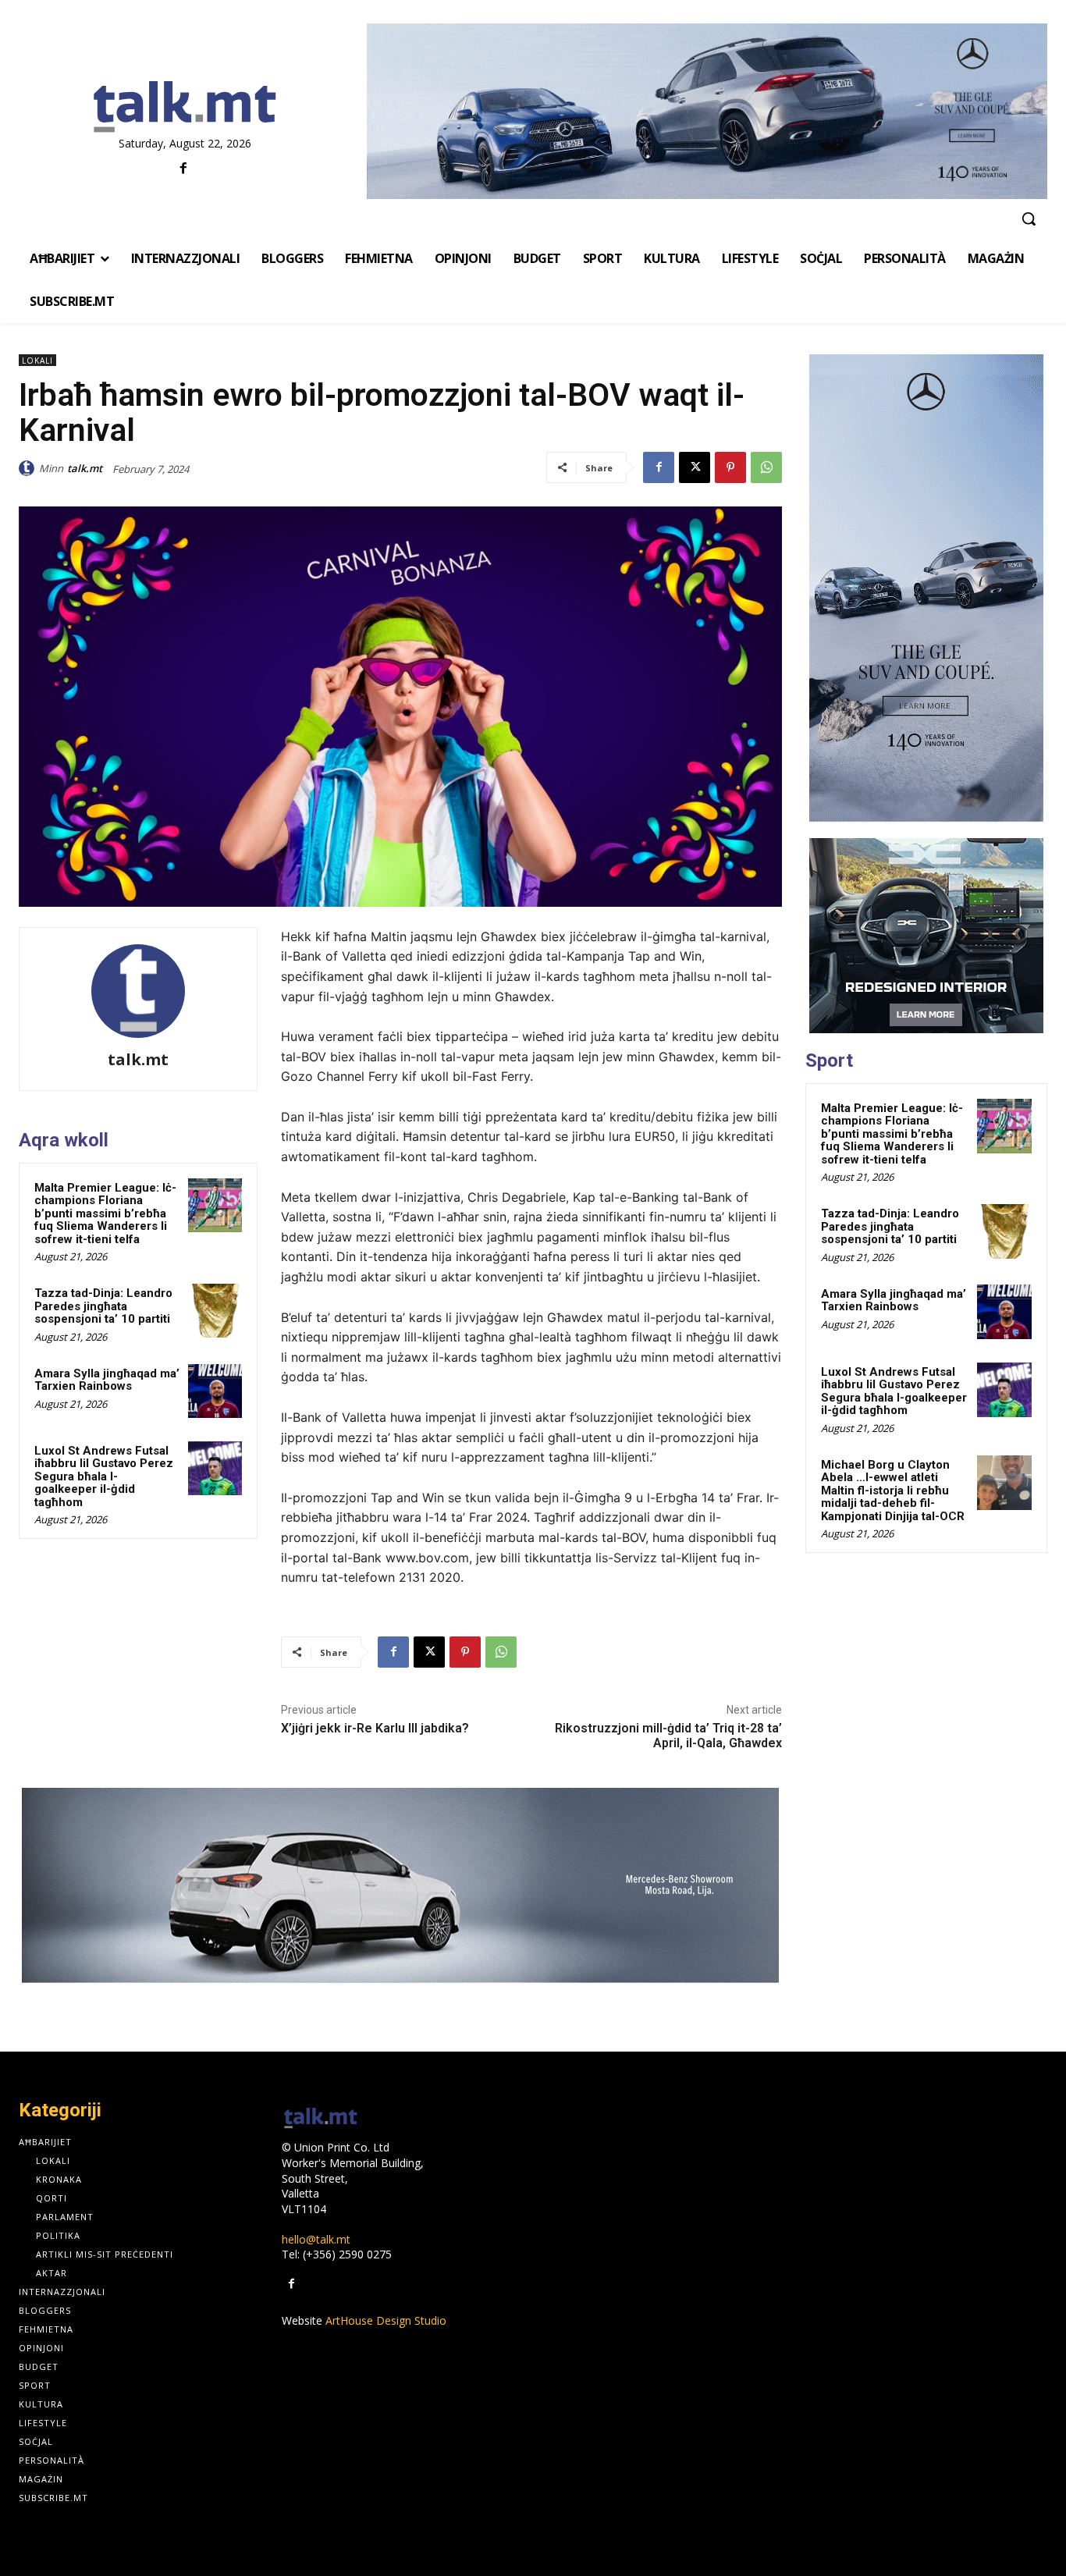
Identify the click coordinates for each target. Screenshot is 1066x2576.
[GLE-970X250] (707, 111)
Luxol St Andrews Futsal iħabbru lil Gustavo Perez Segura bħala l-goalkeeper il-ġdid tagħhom (104, 1476)
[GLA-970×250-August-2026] (400, 1885)
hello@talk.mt (316, 2239)
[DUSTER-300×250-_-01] (926, 936)
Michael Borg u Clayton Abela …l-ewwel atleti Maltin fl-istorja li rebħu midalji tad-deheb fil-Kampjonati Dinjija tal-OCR (893, 1491)
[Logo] (185, 108)
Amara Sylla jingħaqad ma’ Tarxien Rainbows (107, 1380)
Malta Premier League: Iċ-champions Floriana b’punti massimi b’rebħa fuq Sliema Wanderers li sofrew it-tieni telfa (105, 1213)
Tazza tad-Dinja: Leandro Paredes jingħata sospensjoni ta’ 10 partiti (103, 1306)
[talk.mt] (29, 468)
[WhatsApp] (766, 467)
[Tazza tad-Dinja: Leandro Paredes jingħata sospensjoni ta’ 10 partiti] (215, 1311)
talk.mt (85, 468)
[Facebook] (183, 169)
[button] (1029, 219)
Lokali (37, 361)
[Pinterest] (730, 467)
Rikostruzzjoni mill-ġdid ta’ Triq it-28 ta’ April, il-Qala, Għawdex (668, 1736)
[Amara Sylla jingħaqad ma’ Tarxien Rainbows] (215, 1391)
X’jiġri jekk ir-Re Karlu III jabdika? (375, 1728)
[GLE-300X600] (926, 588)
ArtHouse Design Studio (386, 2320)
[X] (695, 467)
